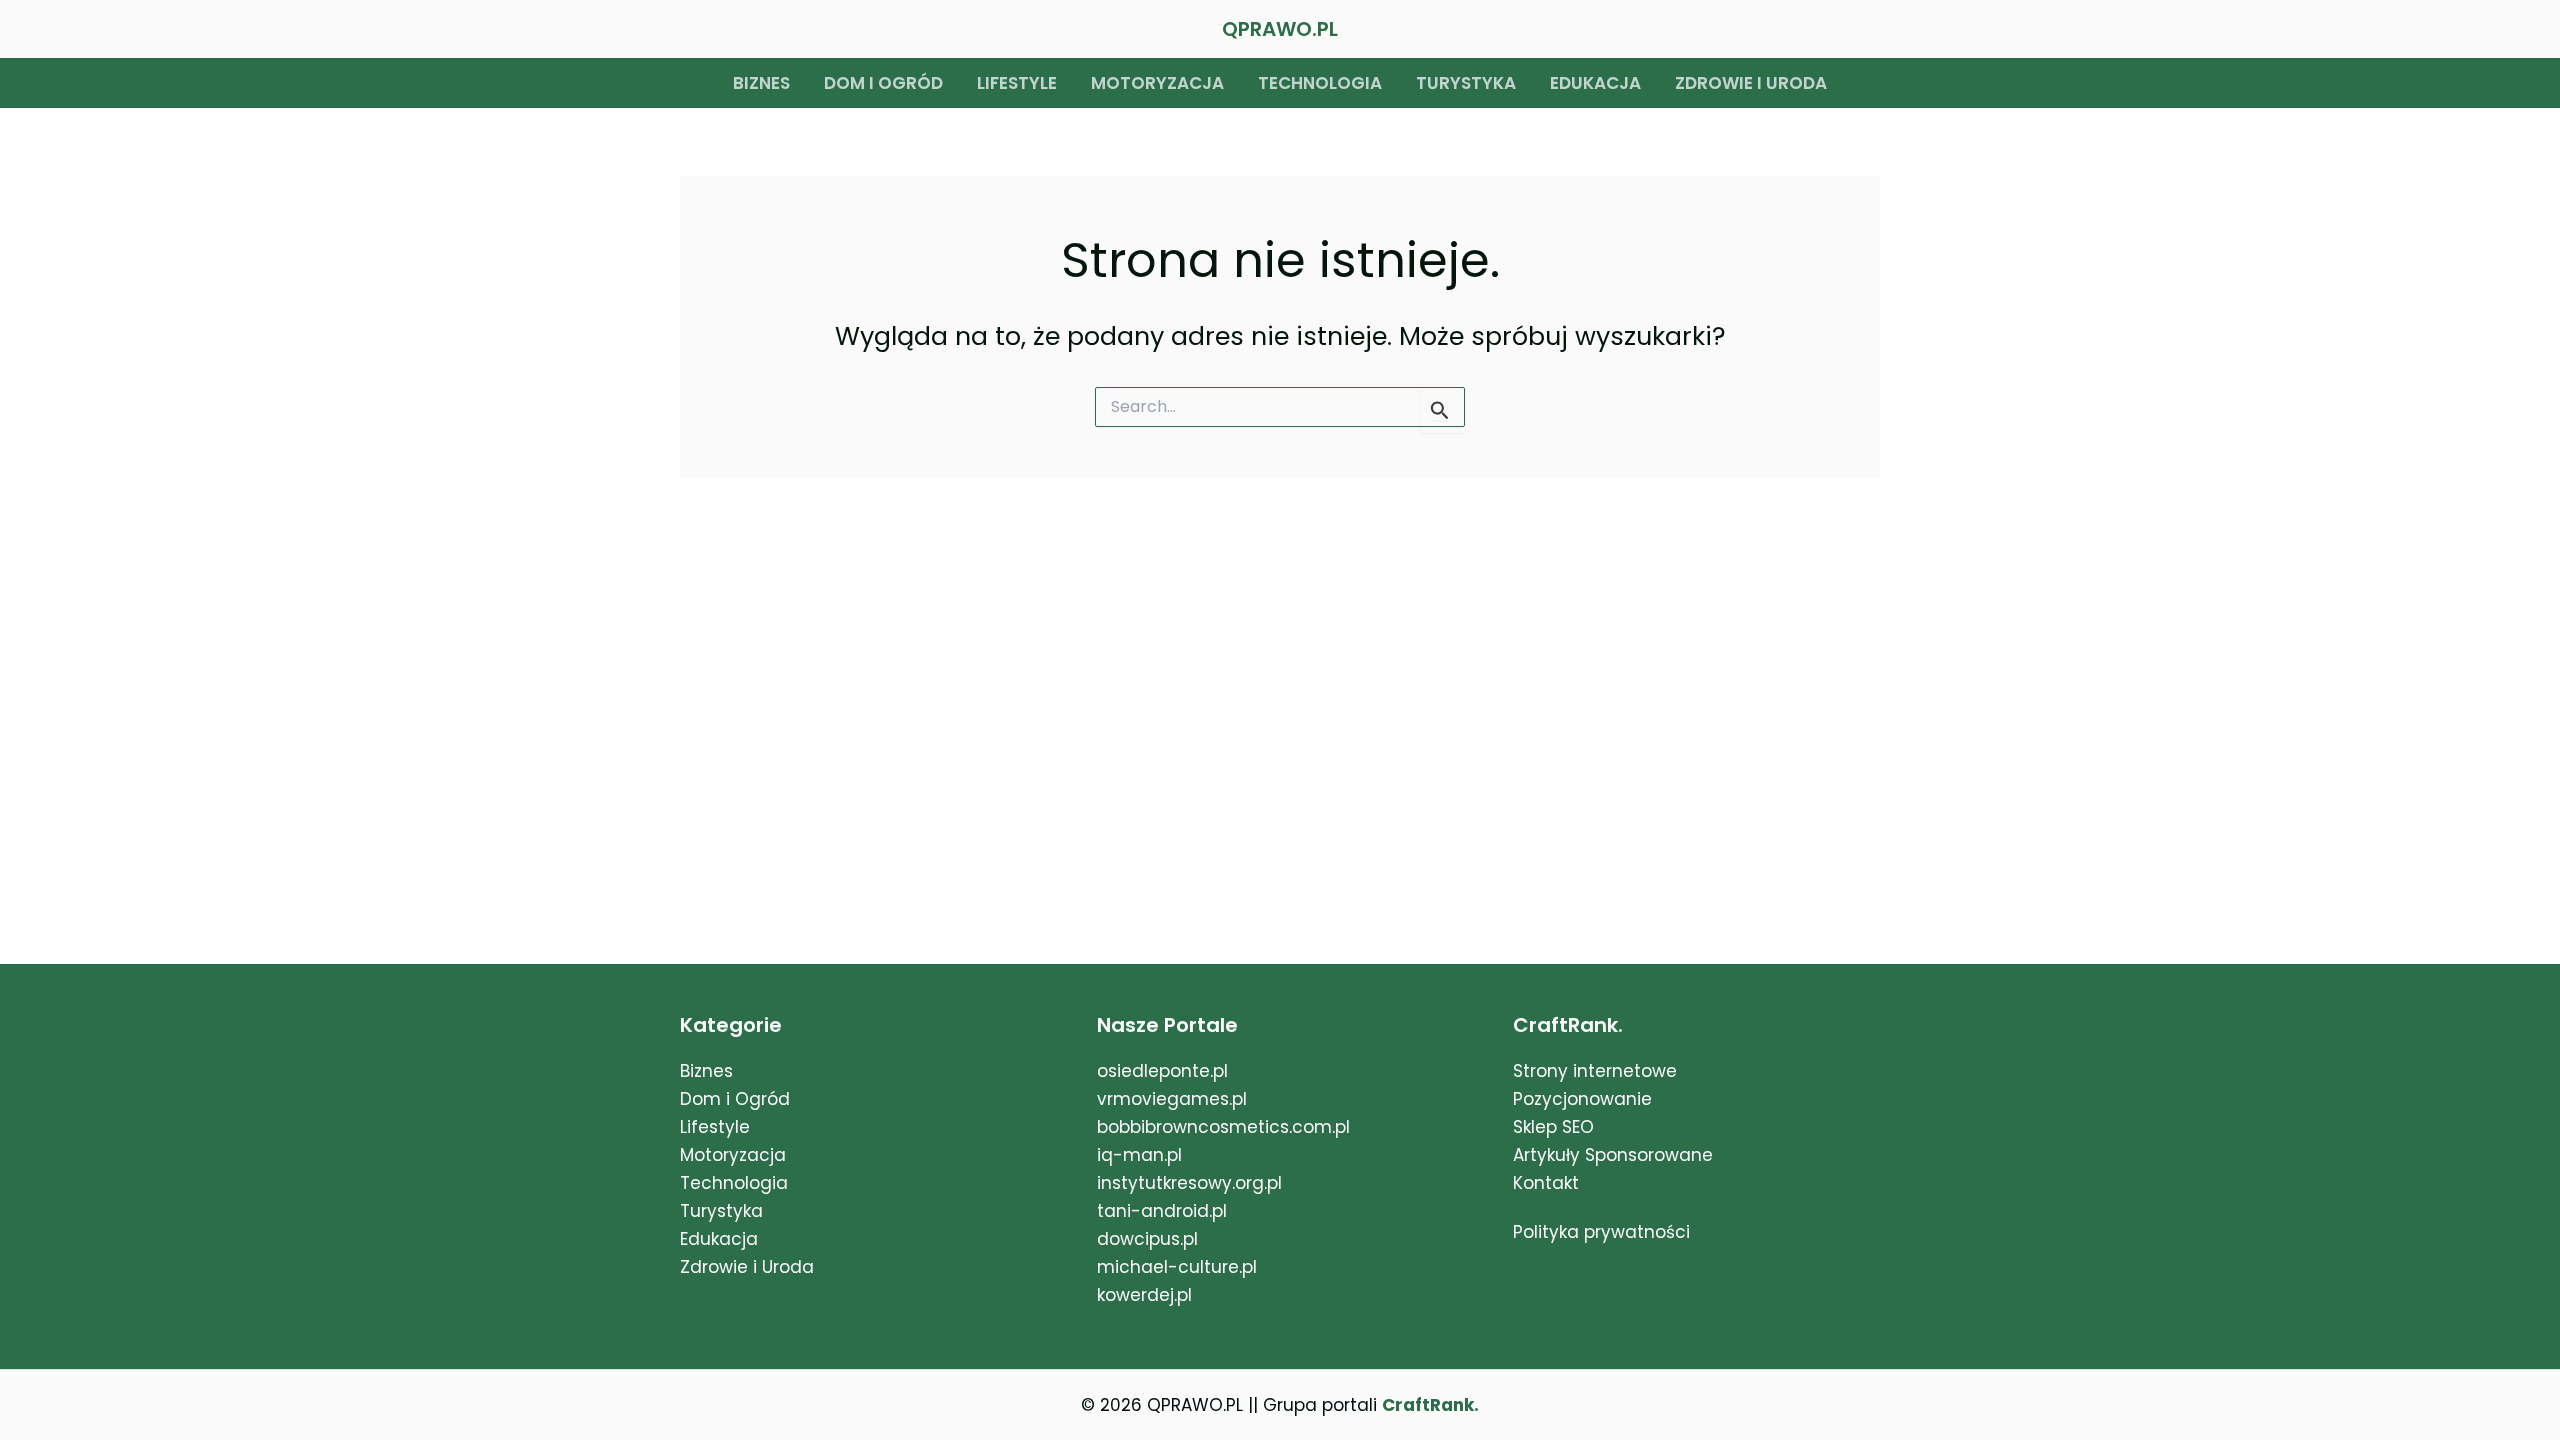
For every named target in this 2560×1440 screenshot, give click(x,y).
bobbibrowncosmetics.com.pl (1223, 1127)
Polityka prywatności (1601, 1232)
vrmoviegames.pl (1172, 1099)
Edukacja (1595, 83)
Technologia (1320, 83)
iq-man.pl (1139, 1155)
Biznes (761, 83)
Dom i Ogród (735, 1099)
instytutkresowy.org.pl (1189, 1183)
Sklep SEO (1553, 1127)
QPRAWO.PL (1280, 29)
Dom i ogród (883, 83)
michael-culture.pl (1177, 1267)
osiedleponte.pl (1162, 1071)
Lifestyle (1017, 83)
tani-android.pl (1162, 1211)
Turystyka (1466, 83)
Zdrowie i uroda (1751, 83)
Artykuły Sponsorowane (1613, 1155)
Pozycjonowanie (1582, 1099)
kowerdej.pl (1144, 1295)
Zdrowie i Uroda (747, 1267)
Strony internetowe (1595, 1071)
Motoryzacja (1157, 83)
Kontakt (1546, 1183)
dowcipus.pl (1147, 1239)
